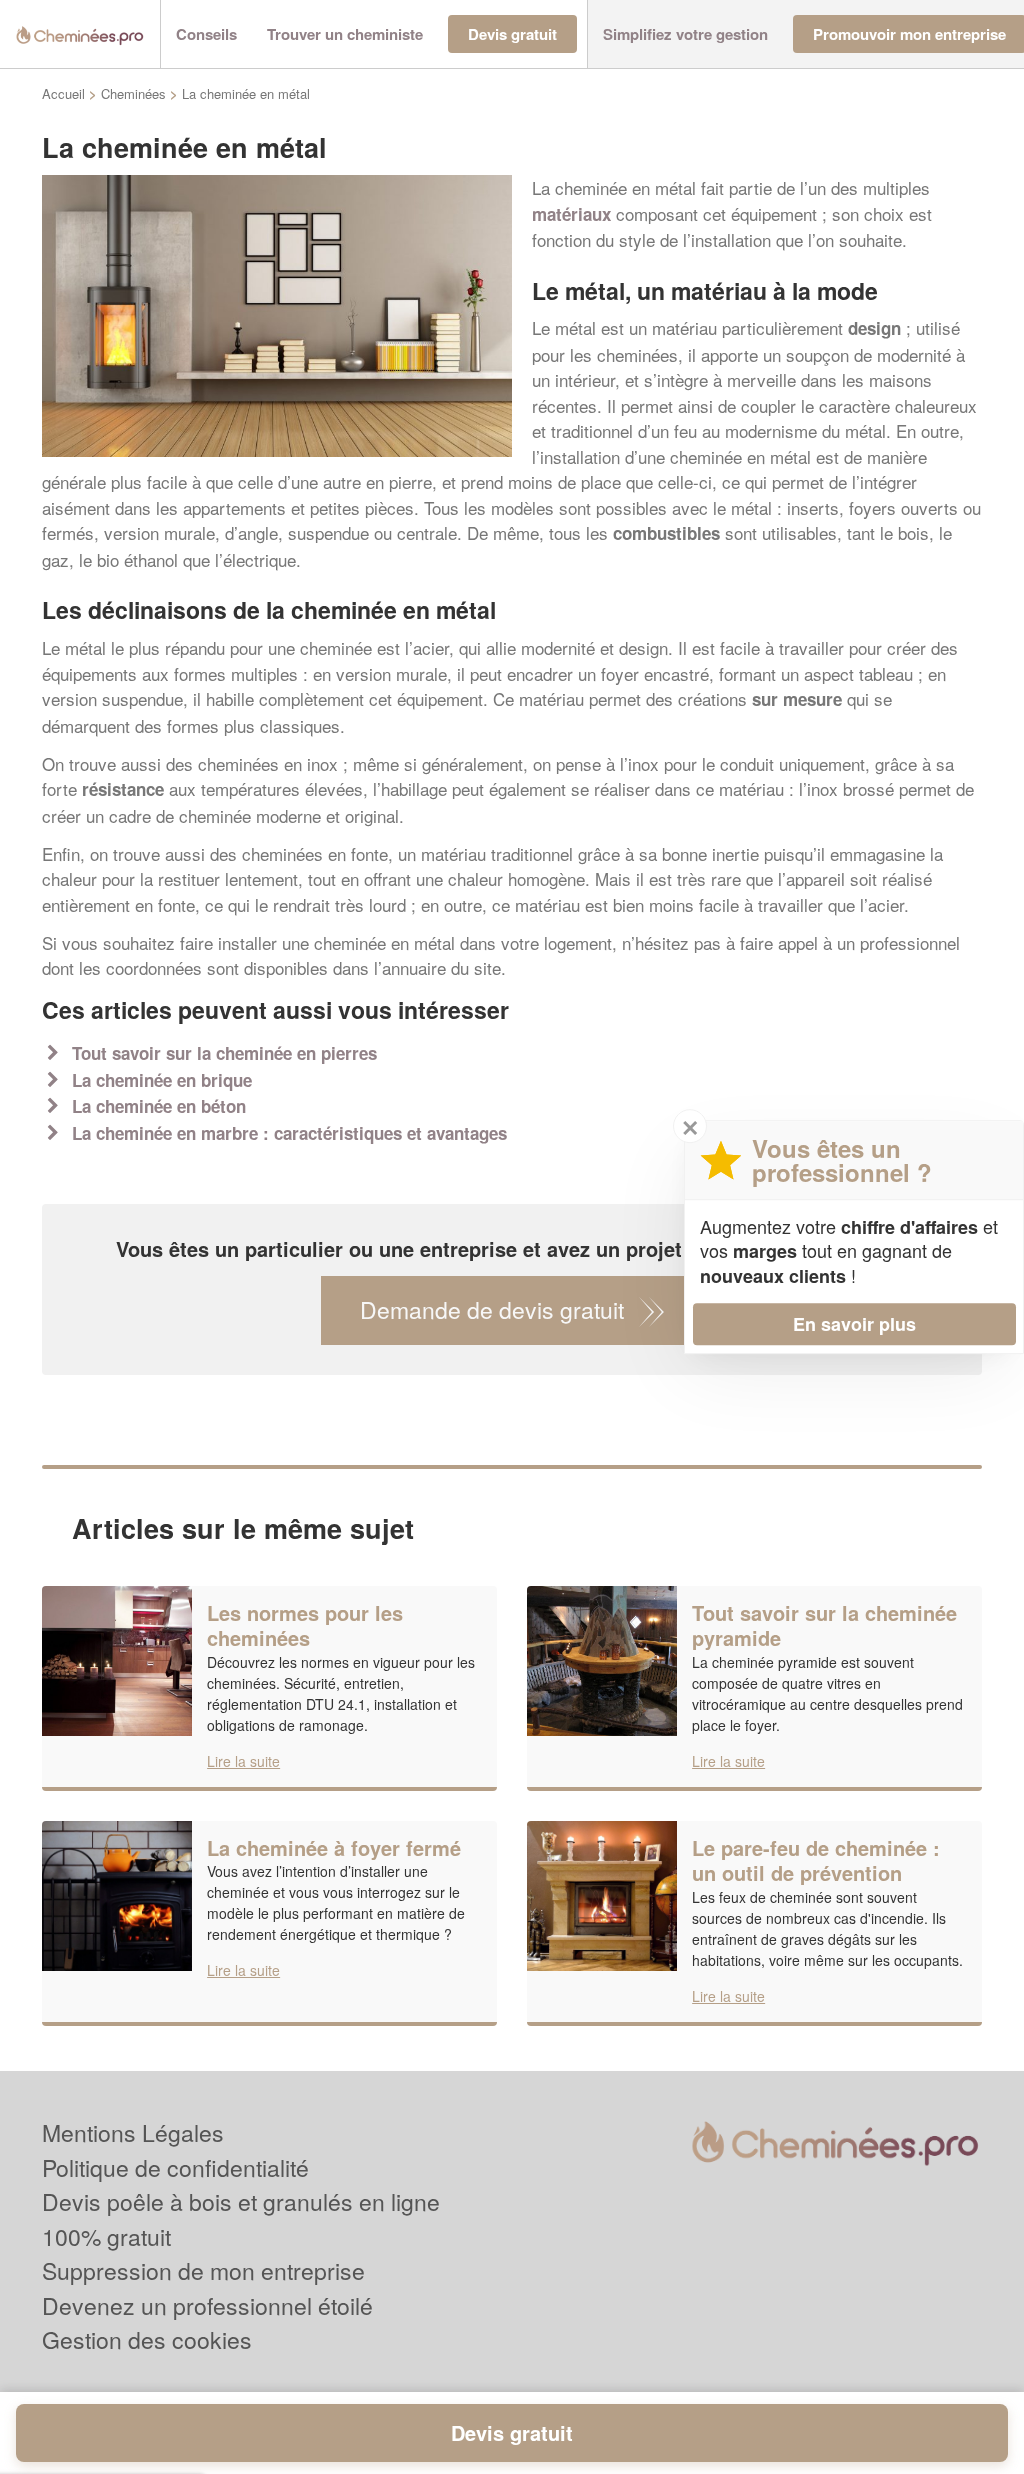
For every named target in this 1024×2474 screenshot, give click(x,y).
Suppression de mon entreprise (203, 2270)
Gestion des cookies (147, 2339)
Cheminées (133, 93)
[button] (206, 34)
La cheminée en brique (162, 1080)
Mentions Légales (133, 2132)
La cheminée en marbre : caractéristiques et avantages (289, 1133)
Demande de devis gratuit (492, 1309)
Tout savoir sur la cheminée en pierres (224, 1053)
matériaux (571, 214)
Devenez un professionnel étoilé (207, 2305)
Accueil (63, 93)
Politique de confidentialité (175, 2167)
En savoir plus (854, 1324)
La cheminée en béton (159, 1106)
